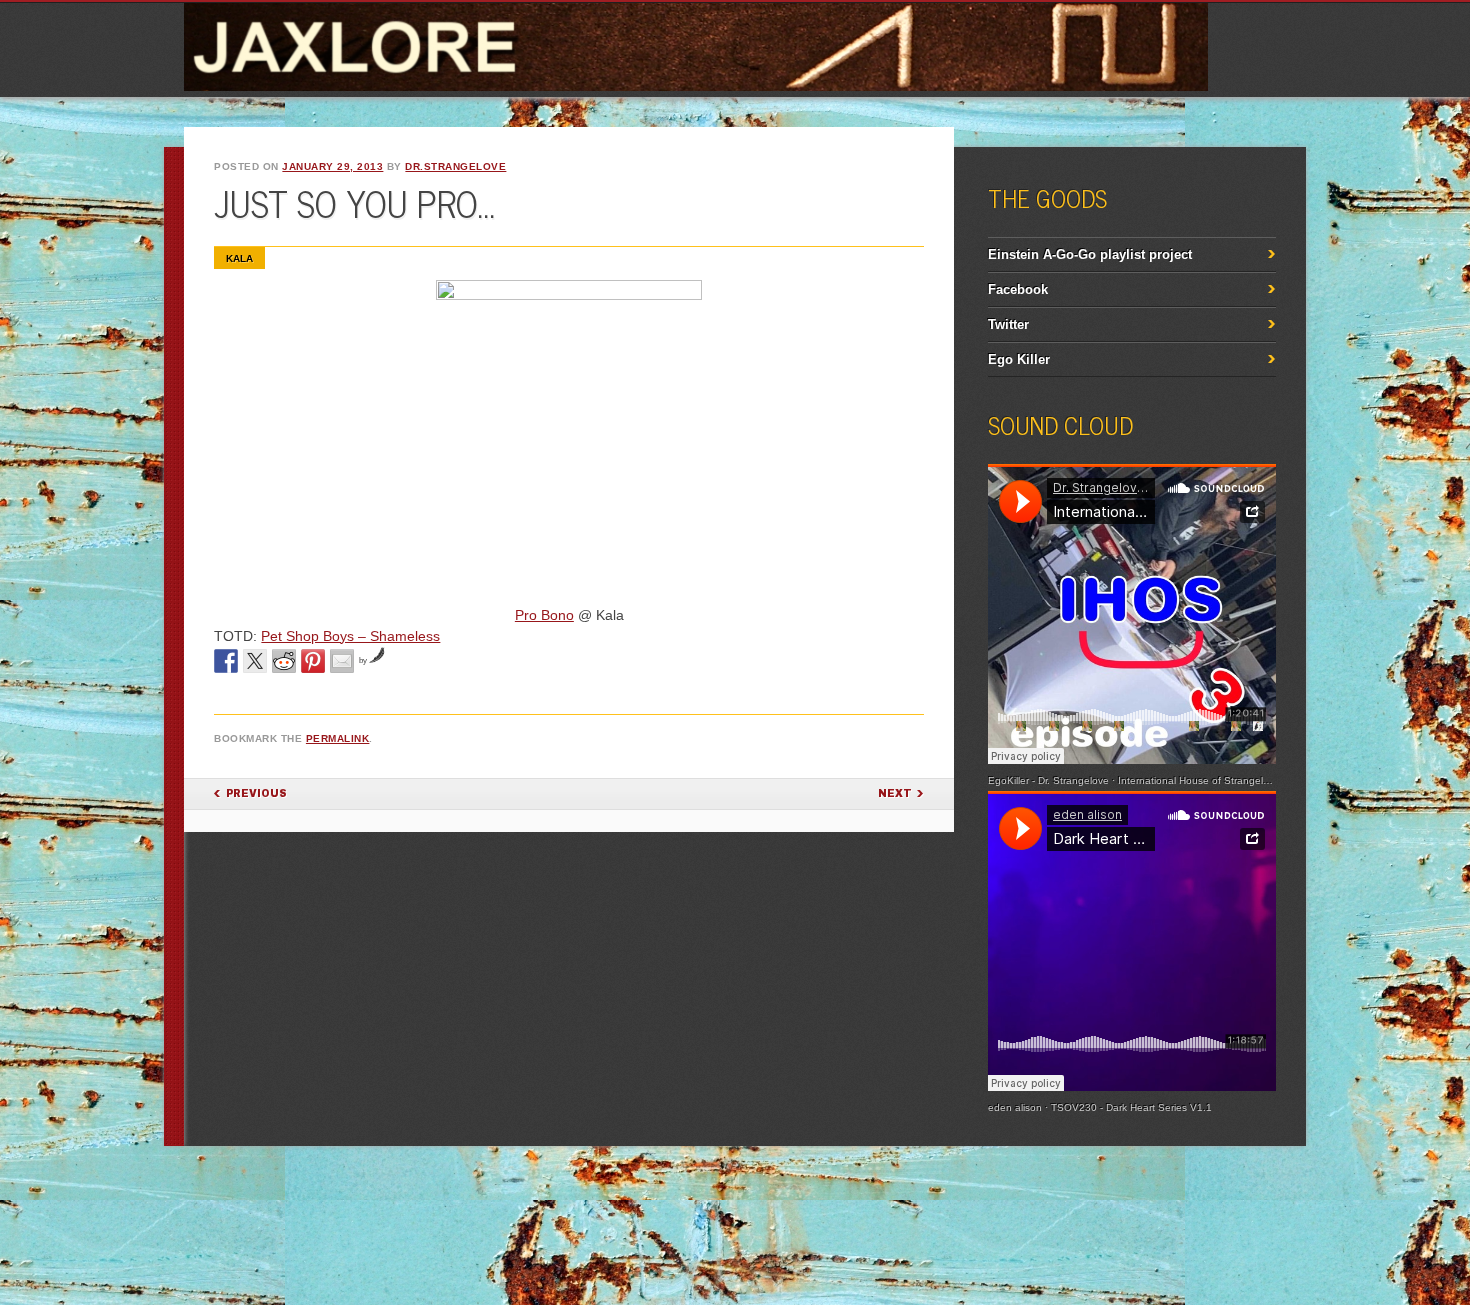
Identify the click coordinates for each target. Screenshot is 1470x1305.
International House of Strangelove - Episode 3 (1227, 780)
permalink (338, 738)
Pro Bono (544, 615)
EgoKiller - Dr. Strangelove (1048, 780)
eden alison (1015, 1107)
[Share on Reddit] (284, 661)
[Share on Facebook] (226, 661)
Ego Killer (1019, 359)
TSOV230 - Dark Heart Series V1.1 (1131, 1107)
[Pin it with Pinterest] (313, 661)
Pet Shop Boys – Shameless (350, 636)
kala (239, 258)
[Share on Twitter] (255, 661)
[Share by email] (342, 661)
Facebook (1018, 289)
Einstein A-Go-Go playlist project (1090, 254)
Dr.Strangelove (455, 166)
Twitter (1008, 324)
